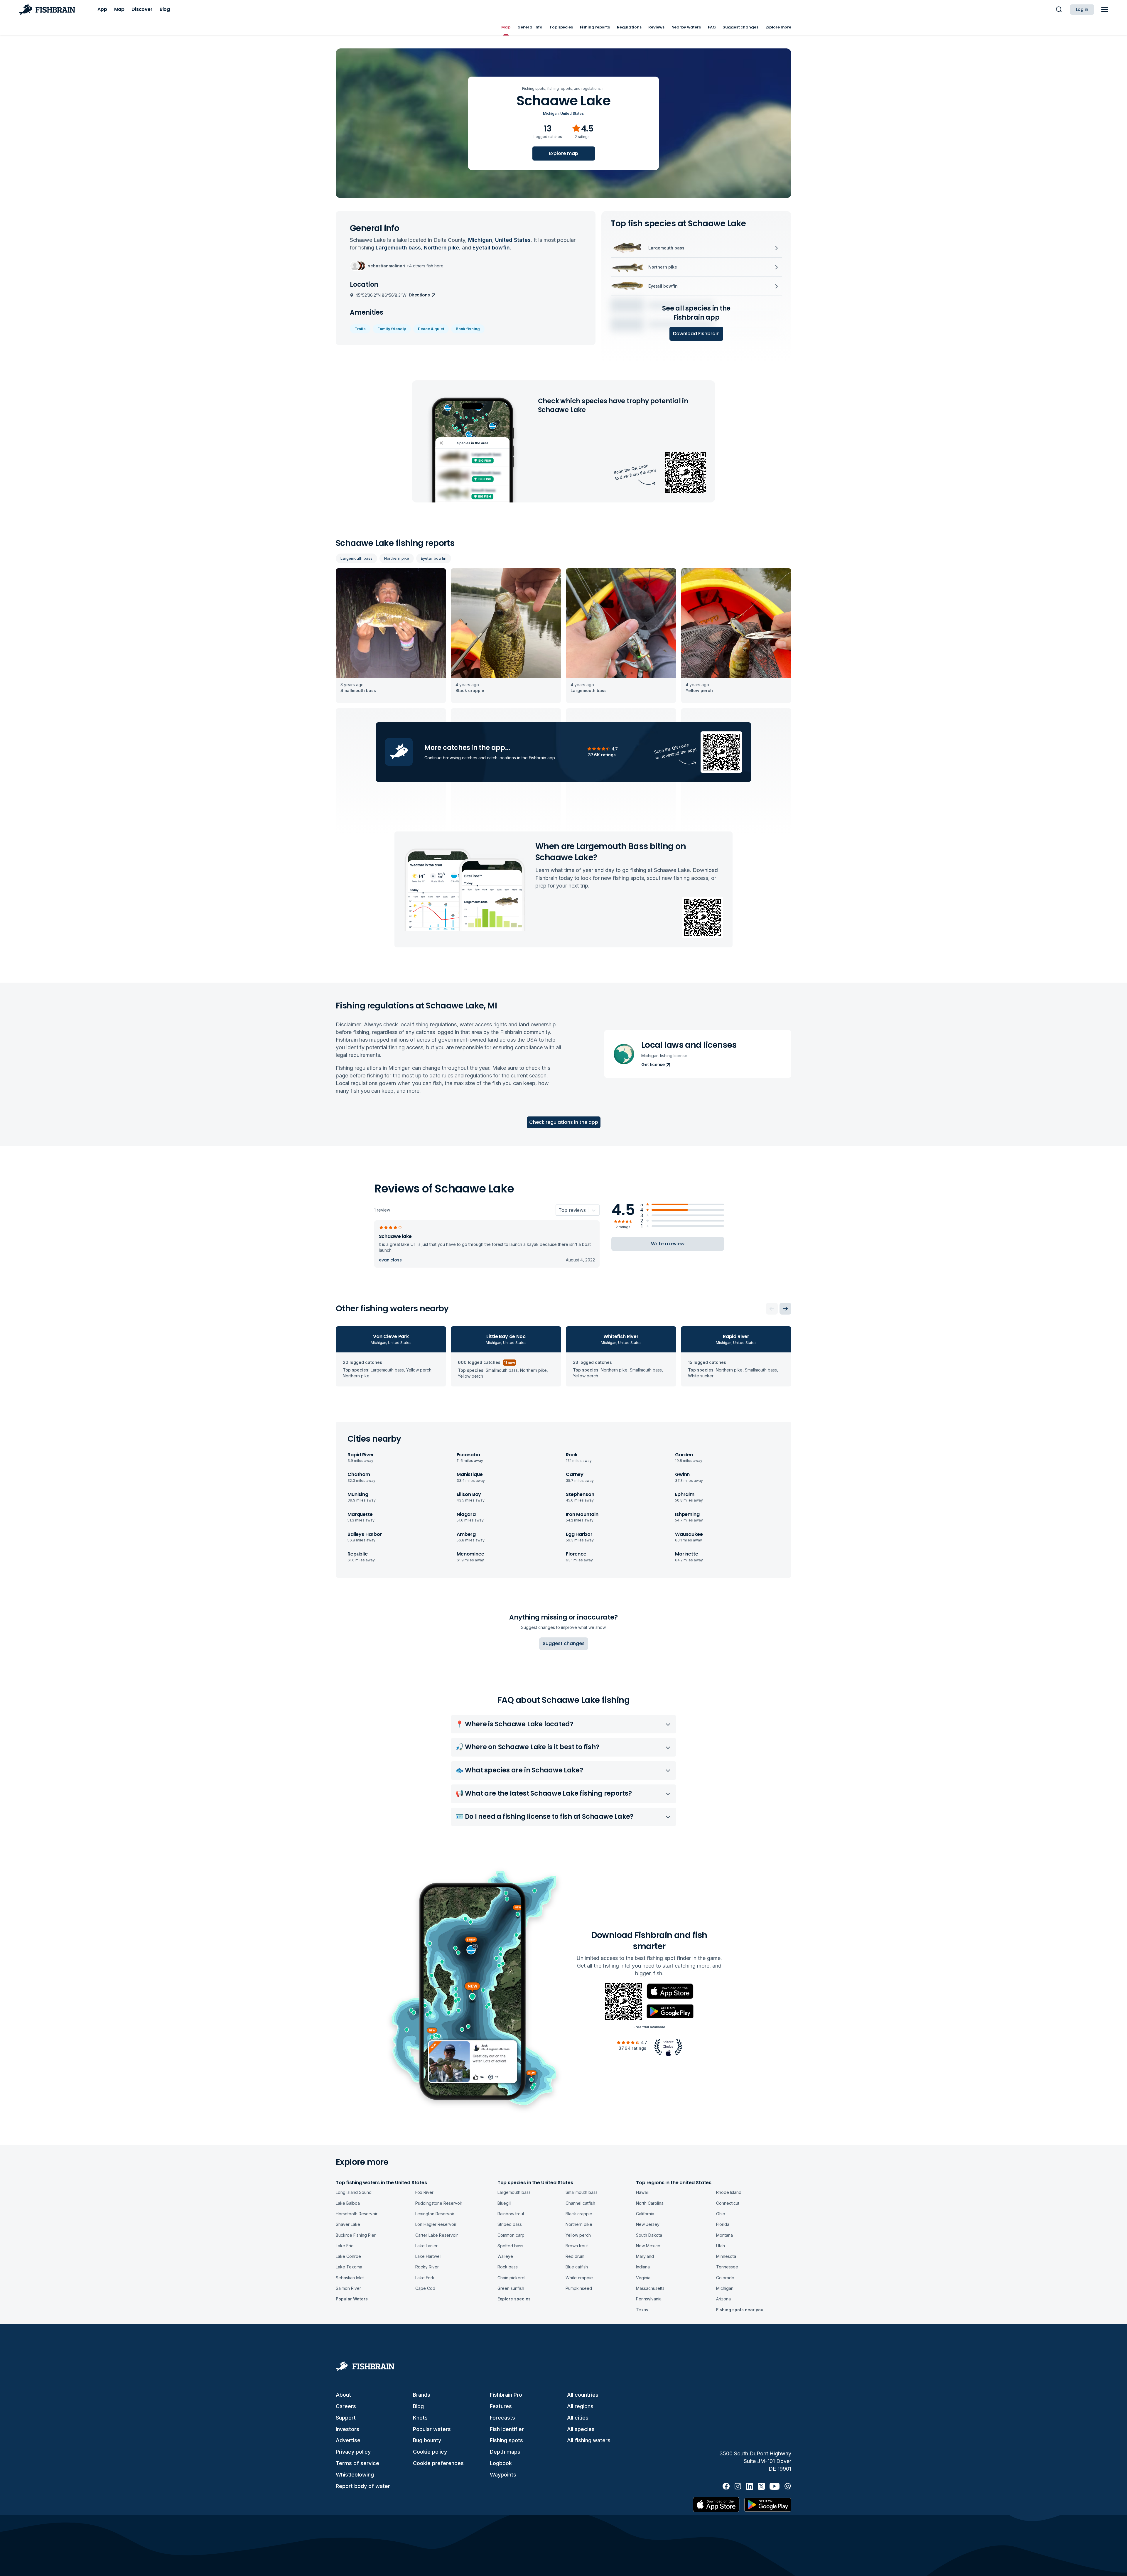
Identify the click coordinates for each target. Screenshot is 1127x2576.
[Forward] (785, 1309)
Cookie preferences (438, 2463)
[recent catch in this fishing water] (391, 636)
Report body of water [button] (363, 2486)
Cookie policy (430, 2452)
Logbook (501, 2463)
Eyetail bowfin (434, 558)
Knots (420, 2418)
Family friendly (392, 329)
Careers (346, 2406)
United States (572, 113)
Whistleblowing (355, 2475)
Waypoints (503, 2475)
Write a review (668, 1244)
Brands (422, 2395)
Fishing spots (506, 2440)
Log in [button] (1082, 9)
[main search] (1059, 9)
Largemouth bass (356, 558)
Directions (419, 295)
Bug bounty (427, 2440)
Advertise (348, 2440)
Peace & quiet (431, 329)
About (343, 2395)
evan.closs (390, 1260)
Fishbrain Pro (506, 2395)
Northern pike (397, 558)
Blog (418, 2406)
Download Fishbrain (696, 334)
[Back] (772, 1309)
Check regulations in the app (564, 1122)
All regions (580, 2406)
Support (346, 2418)
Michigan (551, 113)
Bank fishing (468, 329)
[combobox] (559, 1210)
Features (501, 2406)
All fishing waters (589, 2440)
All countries (583, 2395)
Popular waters (432, 2429)
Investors (347, 2429)
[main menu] (1105, 9)
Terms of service (357, 2463)
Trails (360, 329)
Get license (653, 1065)
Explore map (563, 153)
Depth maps (505, 2452)
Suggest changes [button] (564, 1643)
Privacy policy (353, 2452)
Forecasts (502, 2418)
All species (581, 2429)
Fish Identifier (507, 2429)
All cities (578, 2418)
